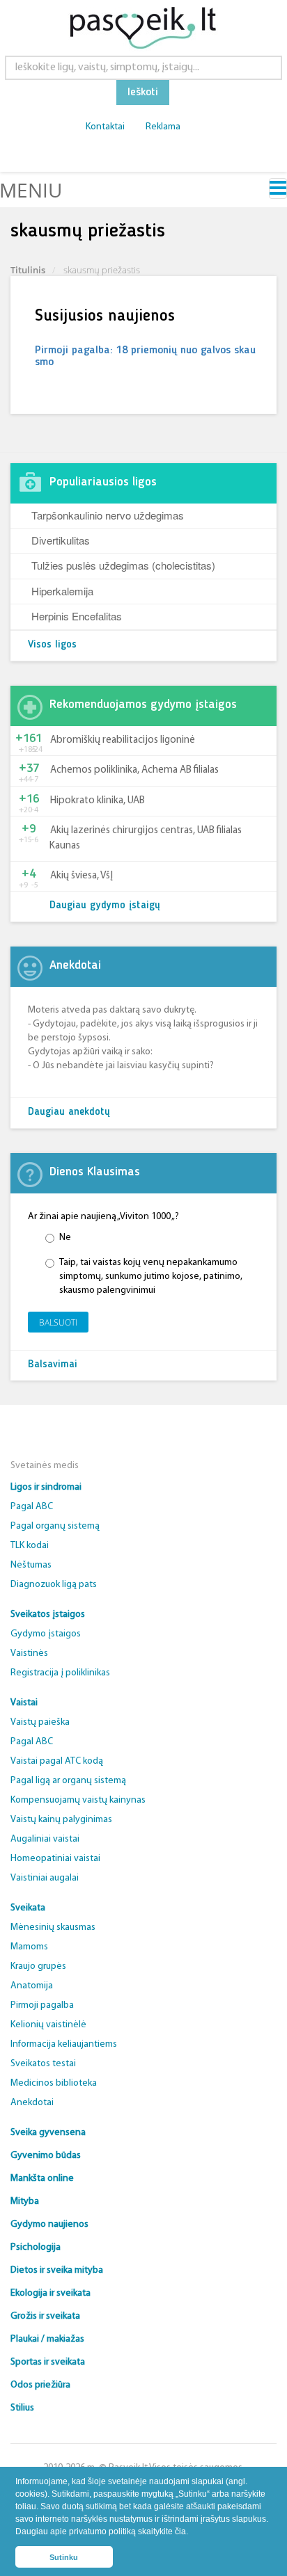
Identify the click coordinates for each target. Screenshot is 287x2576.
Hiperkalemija (62, 591)
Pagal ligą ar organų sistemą (68, 1781)
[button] (192, 2533)
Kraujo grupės (38, 1966)
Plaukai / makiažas (47, 2339)
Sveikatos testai (43, 2064)
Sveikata (28, 1908)
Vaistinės (29, 1653)
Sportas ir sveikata (48, 2362)
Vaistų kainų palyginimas (61, 1820)
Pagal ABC (32, 1507)
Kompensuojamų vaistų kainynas (78, 1800)
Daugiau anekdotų (69, 1112)
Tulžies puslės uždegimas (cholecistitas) (123, 565)
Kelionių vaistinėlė (48, 2025)
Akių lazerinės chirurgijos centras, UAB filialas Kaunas (146, 838)
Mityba (25, 2201)
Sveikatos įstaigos (48, 1615)
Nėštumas (31, 1565)
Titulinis (28, 270)
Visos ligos (52, 645)
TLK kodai (30, 1546)
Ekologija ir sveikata (51, 2293)
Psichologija (36, 2247)
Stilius (22, 2408)
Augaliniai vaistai (45, 1839)
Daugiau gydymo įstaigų (105, 906)
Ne (65, 1238)
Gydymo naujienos (49, 2224)
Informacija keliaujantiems (64, 2044)
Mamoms (29, 1947)
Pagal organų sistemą (55, 1526)
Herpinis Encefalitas (77, 616)
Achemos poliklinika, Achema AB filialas (134, 770)
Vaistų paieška (40, 1722)
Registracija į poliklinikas (60, 1673)
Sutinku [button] (64, 2557)
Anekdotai (32, 2103)
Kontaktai (105, 127)
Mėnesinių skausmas (53, 1927)
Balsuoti (58, 1322)
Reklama (163, 127)
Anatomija (32, 1986)
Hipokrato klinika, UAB (98, 801)
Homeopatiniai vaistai (55, 1859)
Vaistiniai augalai (45, 1878)
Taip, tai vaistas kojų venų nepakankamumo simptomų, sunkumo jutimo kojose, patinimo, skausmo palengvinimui (151, 1277)
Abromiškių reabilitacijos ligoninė (123, 740)
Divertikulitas (61, 540)
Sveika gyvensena (48, 2133)
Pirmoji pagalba (42, 2005)
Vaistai (24, 1703)
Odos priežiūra (40, 2385)
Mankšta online (42, 2179)
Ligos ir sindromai (46, 1487)
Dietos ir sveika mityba (57, 2270)
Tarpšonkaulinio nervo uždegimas (108, 515)
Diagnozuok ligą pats (54, 1585)
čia (180, 2531)
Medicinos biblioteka (54, 2083)
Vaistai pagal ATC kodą (57, 1761)
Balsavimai (53, 1365)
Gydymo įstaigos (46, 1634)
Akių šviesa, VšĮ (82, 876)
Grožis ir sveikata (45, 2316)
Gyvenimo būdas (46, 2156)
